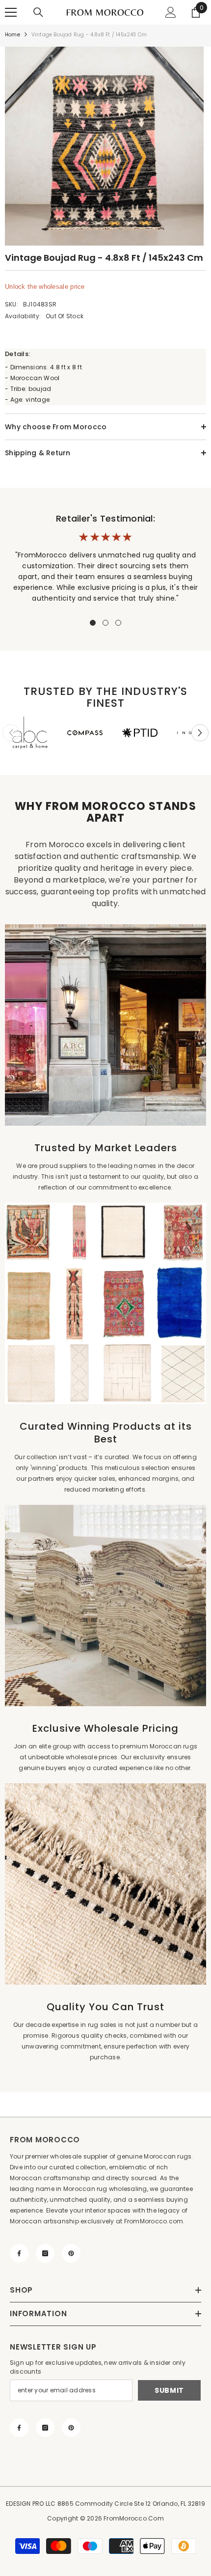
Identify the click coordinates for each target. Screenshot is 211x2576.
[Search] (38, 12)
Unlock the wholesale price (45, 287)
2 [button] (105, 623)
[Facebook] (19, 2253)
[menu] (11, 12)
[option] (105, 146)
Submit (169, 2390)
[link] (30, 733)
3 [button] (118, 623)
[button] (200, 733)
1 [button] (93, 623)
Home (13, 35)
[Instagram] (45, 2253)
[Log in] (171, 12)
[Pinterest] (71, 2253)
